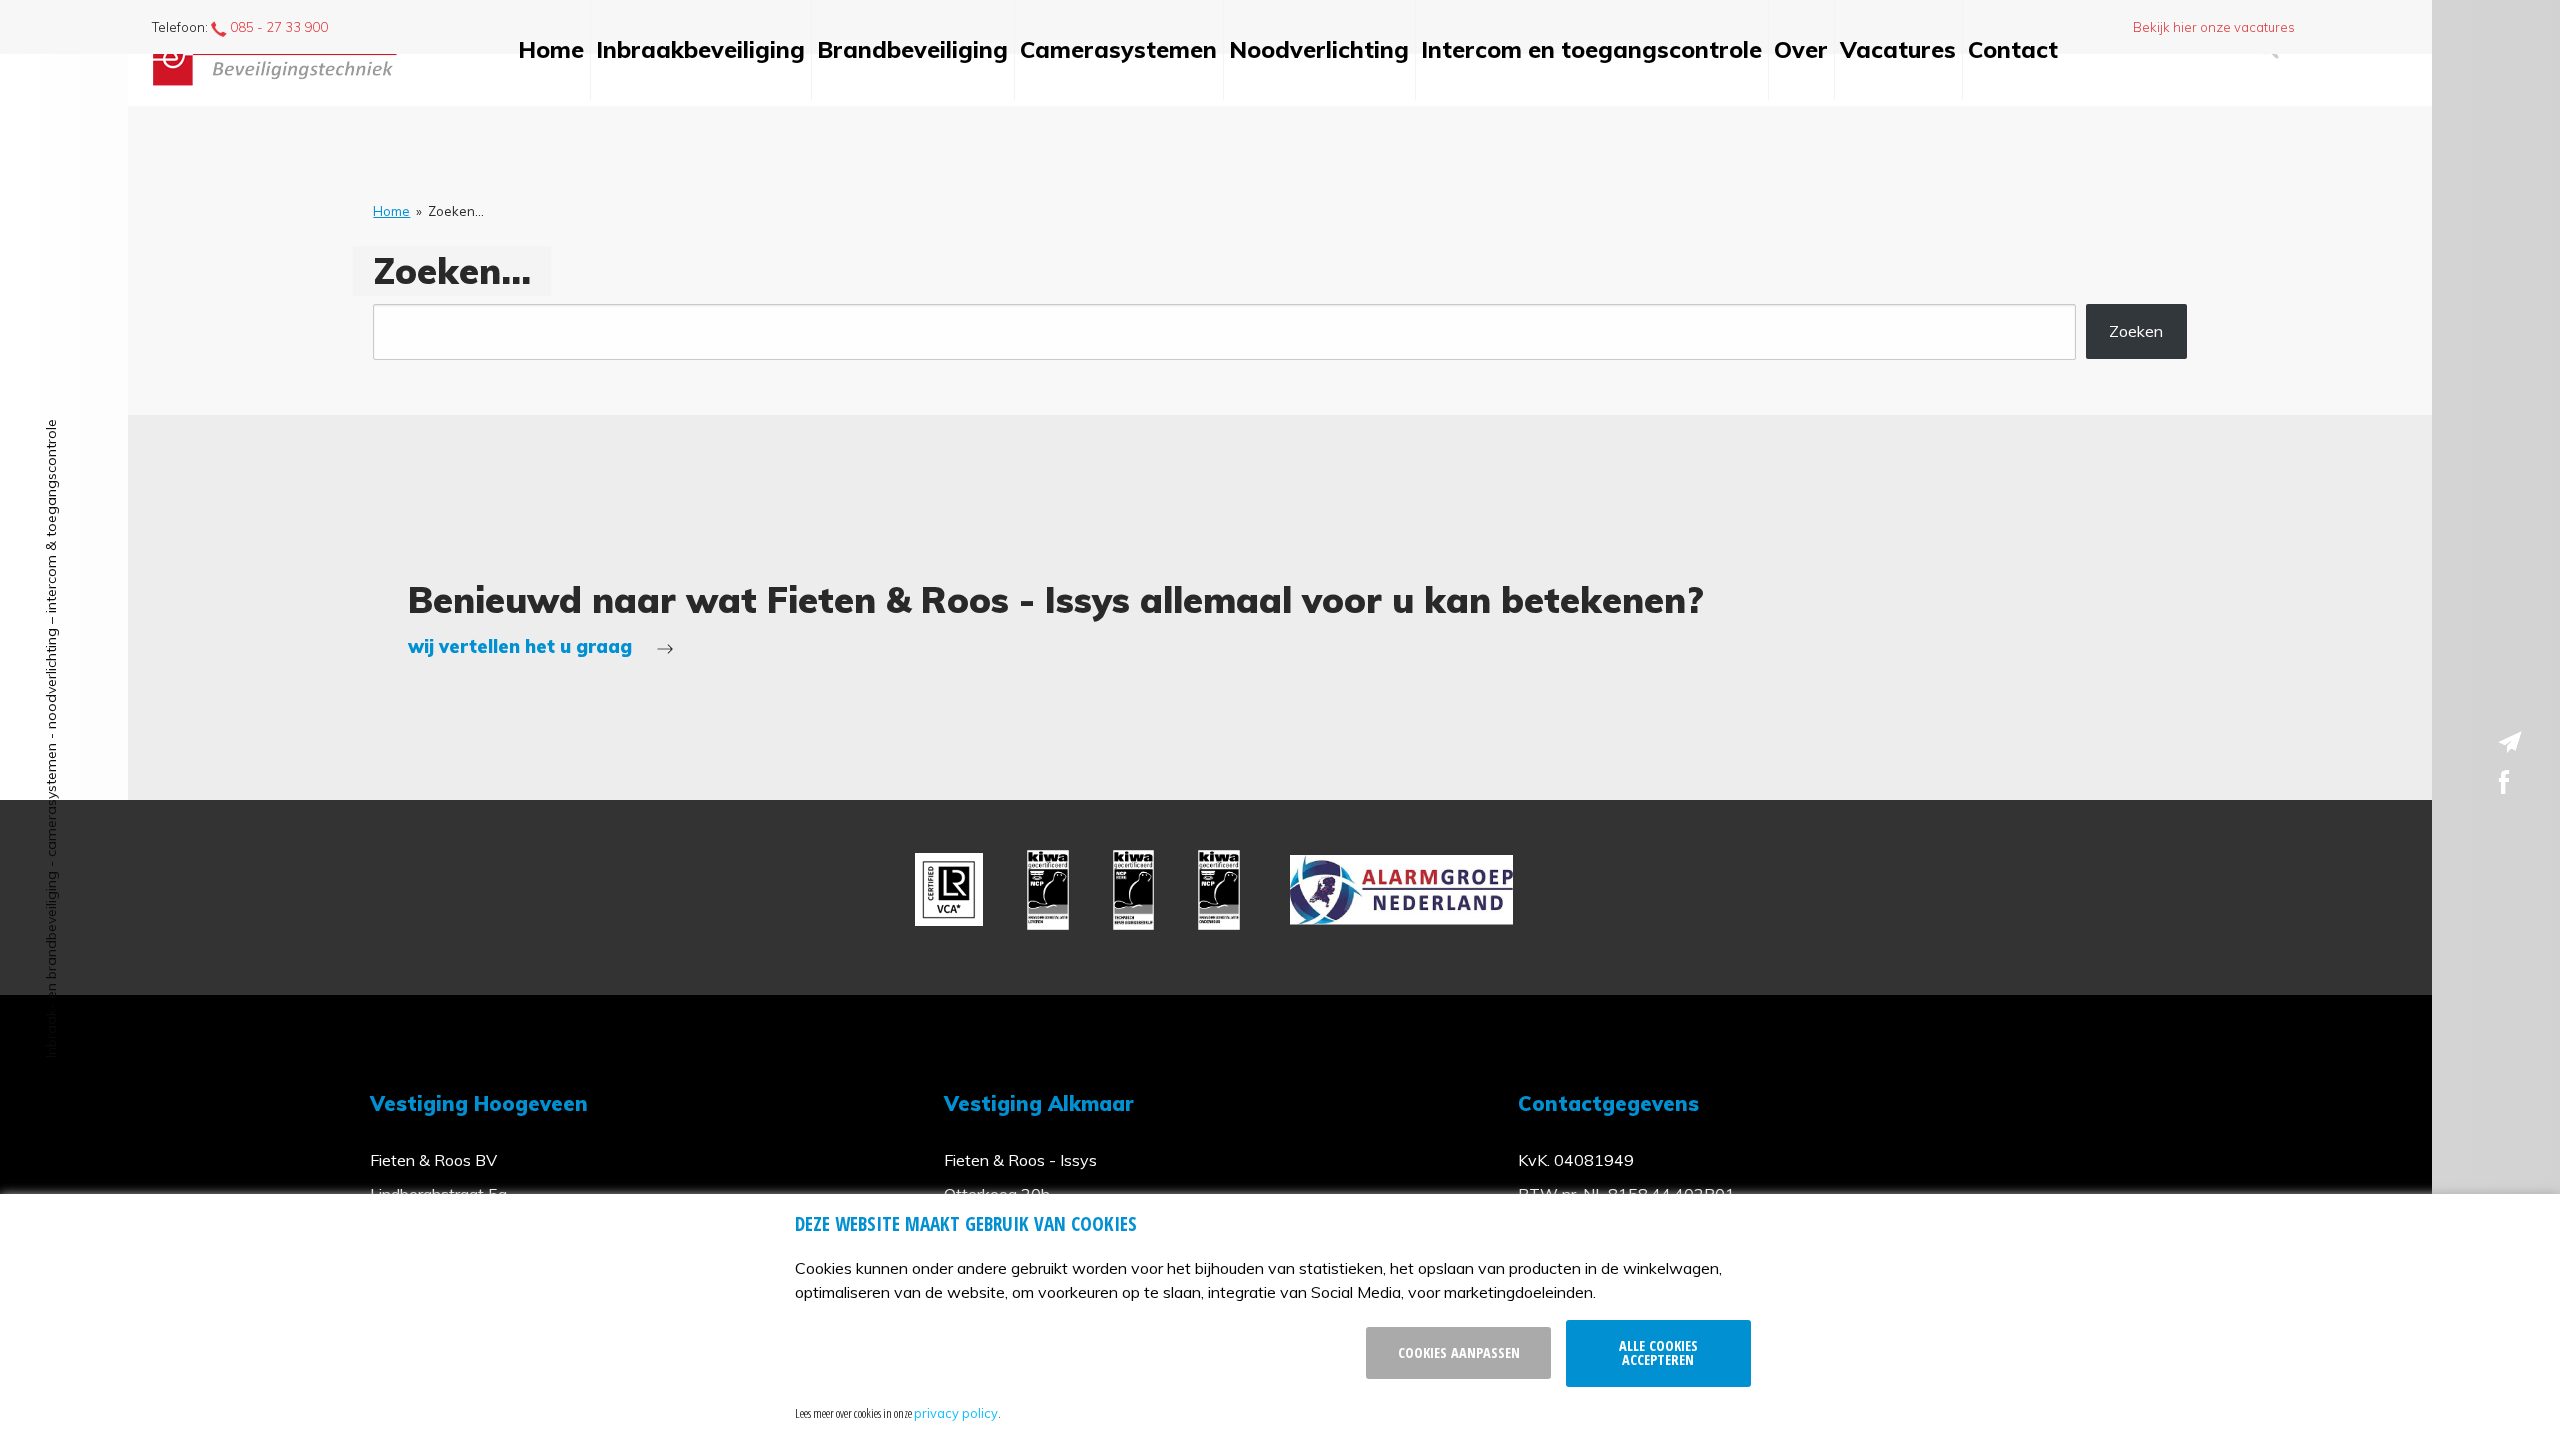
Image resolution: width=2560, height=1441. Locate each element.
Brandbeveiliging (912, 49)
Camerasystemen (1118, 49)
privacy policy (956, 1413)
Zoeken (2136, 331)
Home (551, 49)
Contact (2013, 49)
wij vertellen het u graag (522, 646)
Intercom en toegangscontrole (1591, 49)
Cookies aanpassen (1459, 1352)
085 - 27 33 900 (277, 27)
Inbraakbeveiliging (700, 49)
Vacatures (1898, 49)
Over (1801, 49)
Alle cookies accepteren (1658, 1352)
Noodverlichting (1319, 49)
